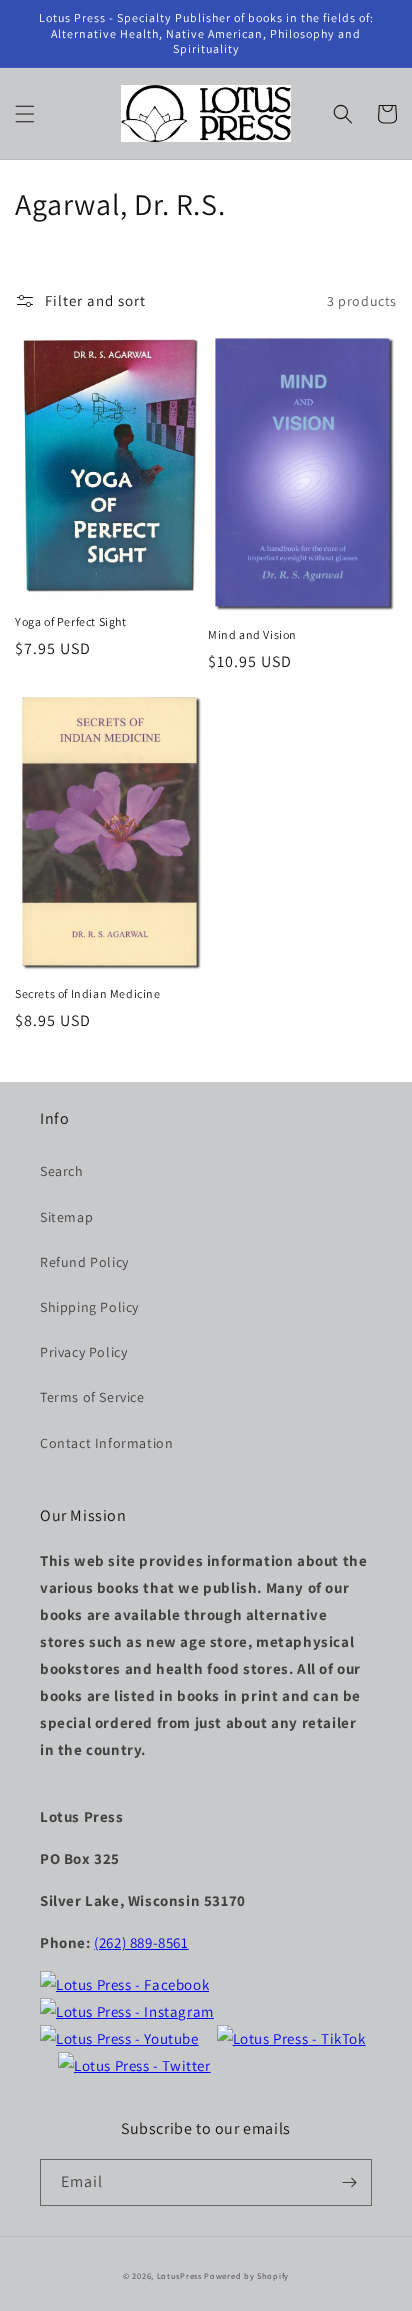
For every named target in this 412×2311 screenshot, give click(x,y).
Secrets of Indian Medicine (88, 993)
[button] (25, 114)
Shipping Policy (89, 1307)
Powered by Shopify (246, 2275)
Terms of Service (92, 1397)
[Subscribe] (349, 2182)
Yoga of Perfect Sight (71, 621)
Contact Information (106, 1443)
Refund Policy (84, 1262)
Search (62, 1171)
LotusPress (179, 2275)
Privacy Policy (83, 1352)
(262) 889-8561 (141, 1942)
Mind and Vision (252, 634)
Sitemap (66, 1217)
